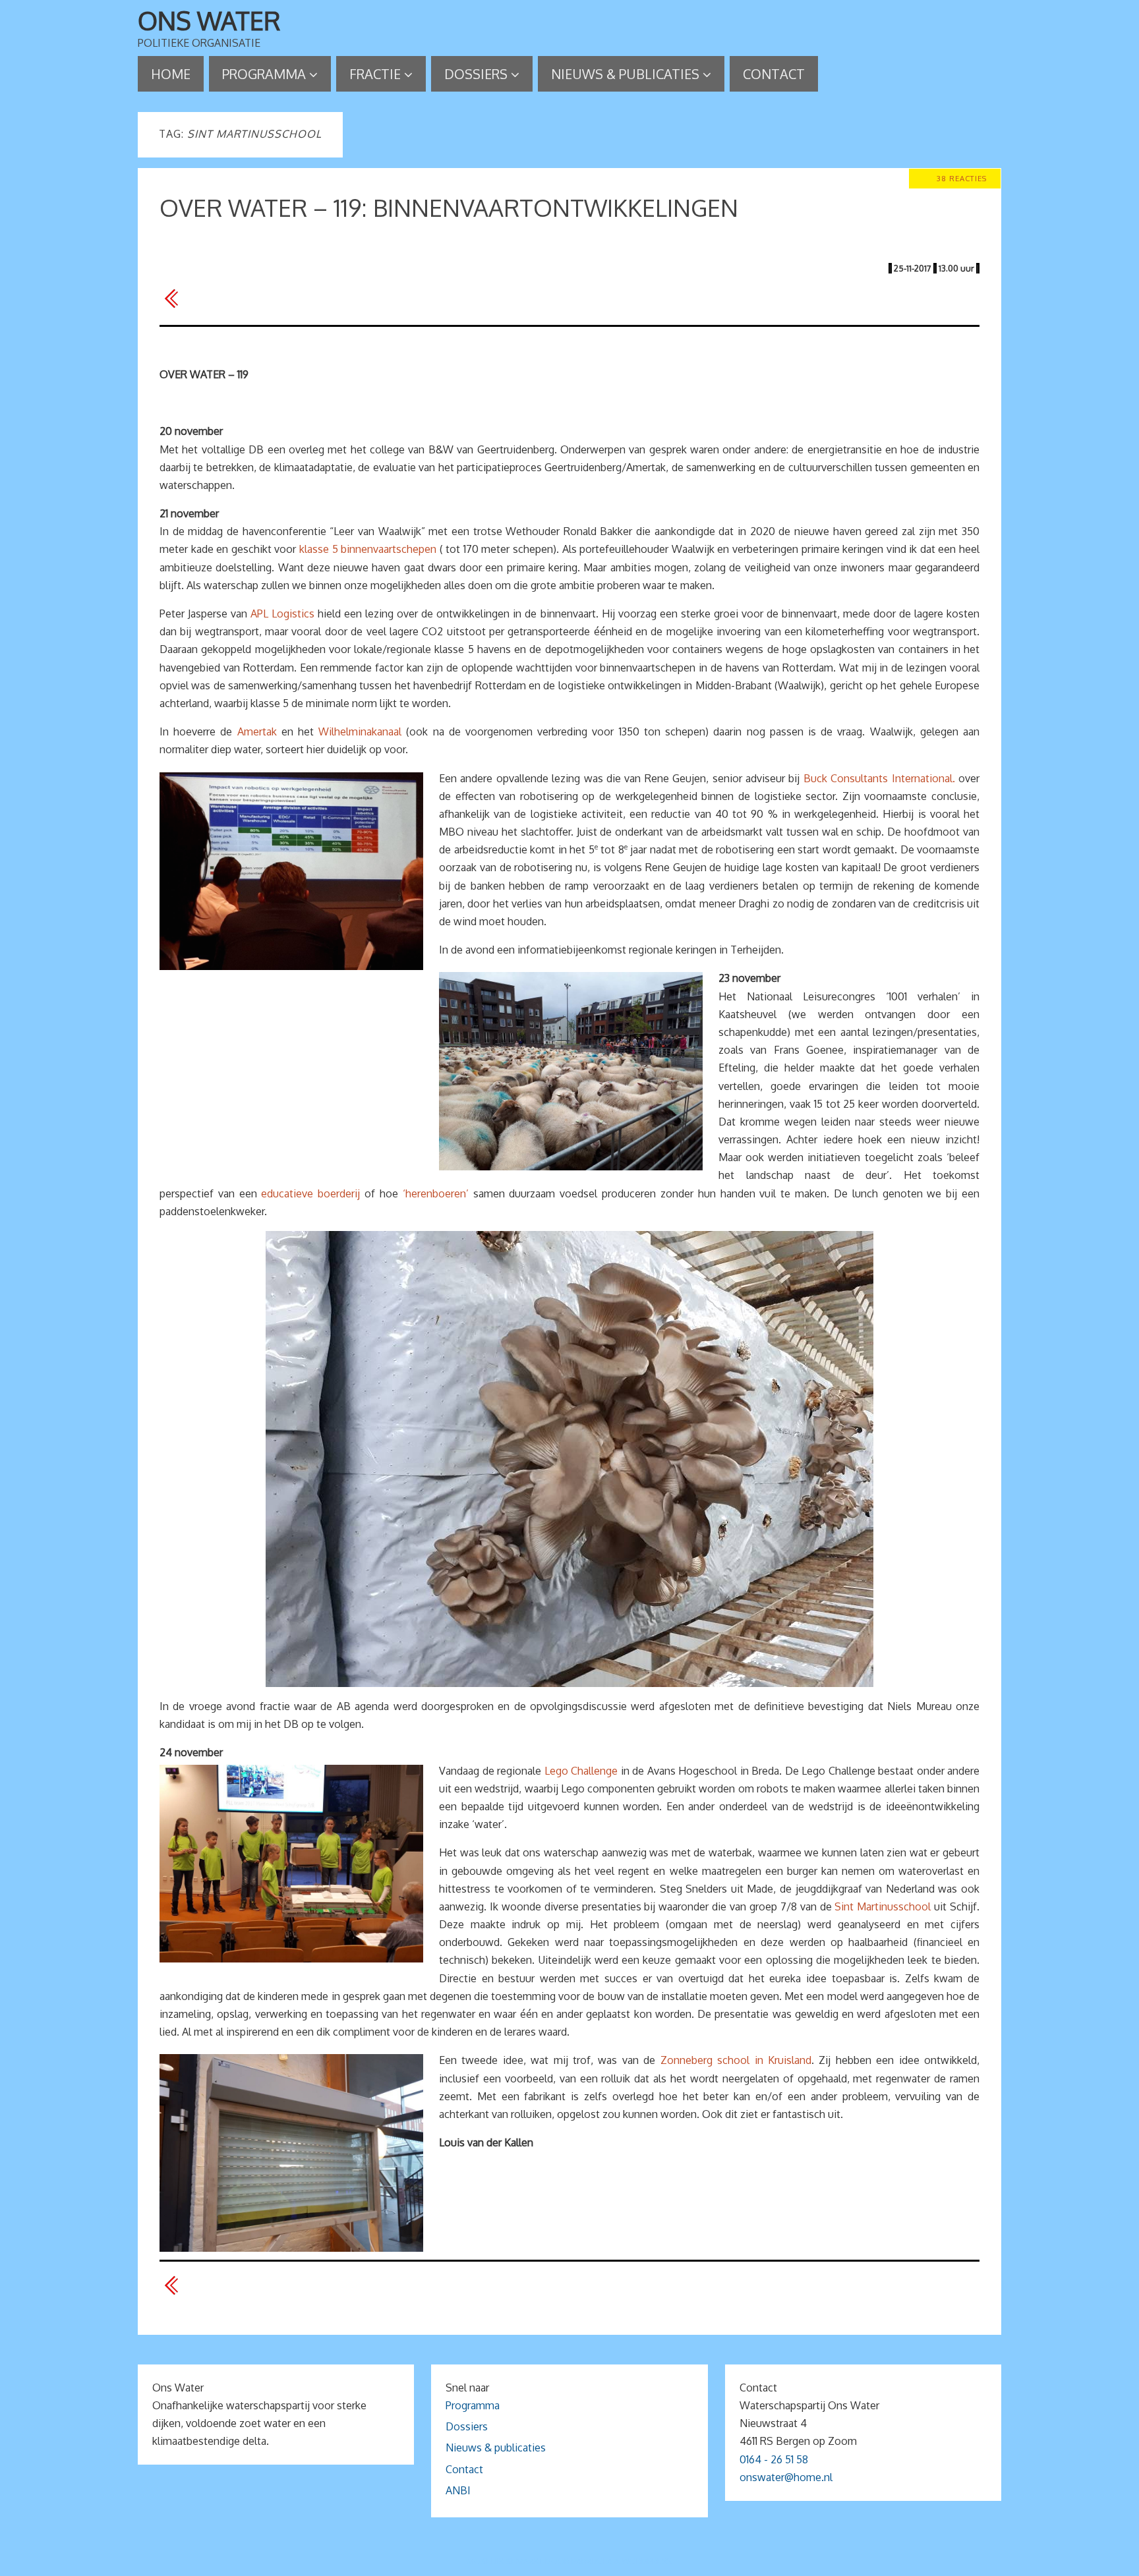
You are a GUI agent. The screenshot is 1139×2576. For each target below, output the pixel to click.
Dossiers (467, 2426)
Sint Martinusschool (883, 1906)
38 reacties (962, 178)
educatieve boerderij (310, 1193)
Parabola (592, 2561)
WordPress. (647, 2561)
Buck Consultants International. (879, 778)
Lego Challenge (581, 1771)
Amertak (257, 731)
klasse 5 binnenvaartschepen (368, 549)
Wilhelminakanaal (360, 731)
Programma (473, 2405)
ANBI (458, 2490)
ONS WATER (209, 20)
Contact (464, 2469)
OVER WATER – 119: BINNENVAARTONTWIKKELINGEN (449, 207)
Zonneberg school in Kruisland (736, 2060)
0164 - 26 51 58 (774, 2459)
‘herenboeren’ (436, 1193)
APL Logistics (282, 614)
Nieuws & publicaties (496, 2447)
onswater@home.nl (786, 2477)
